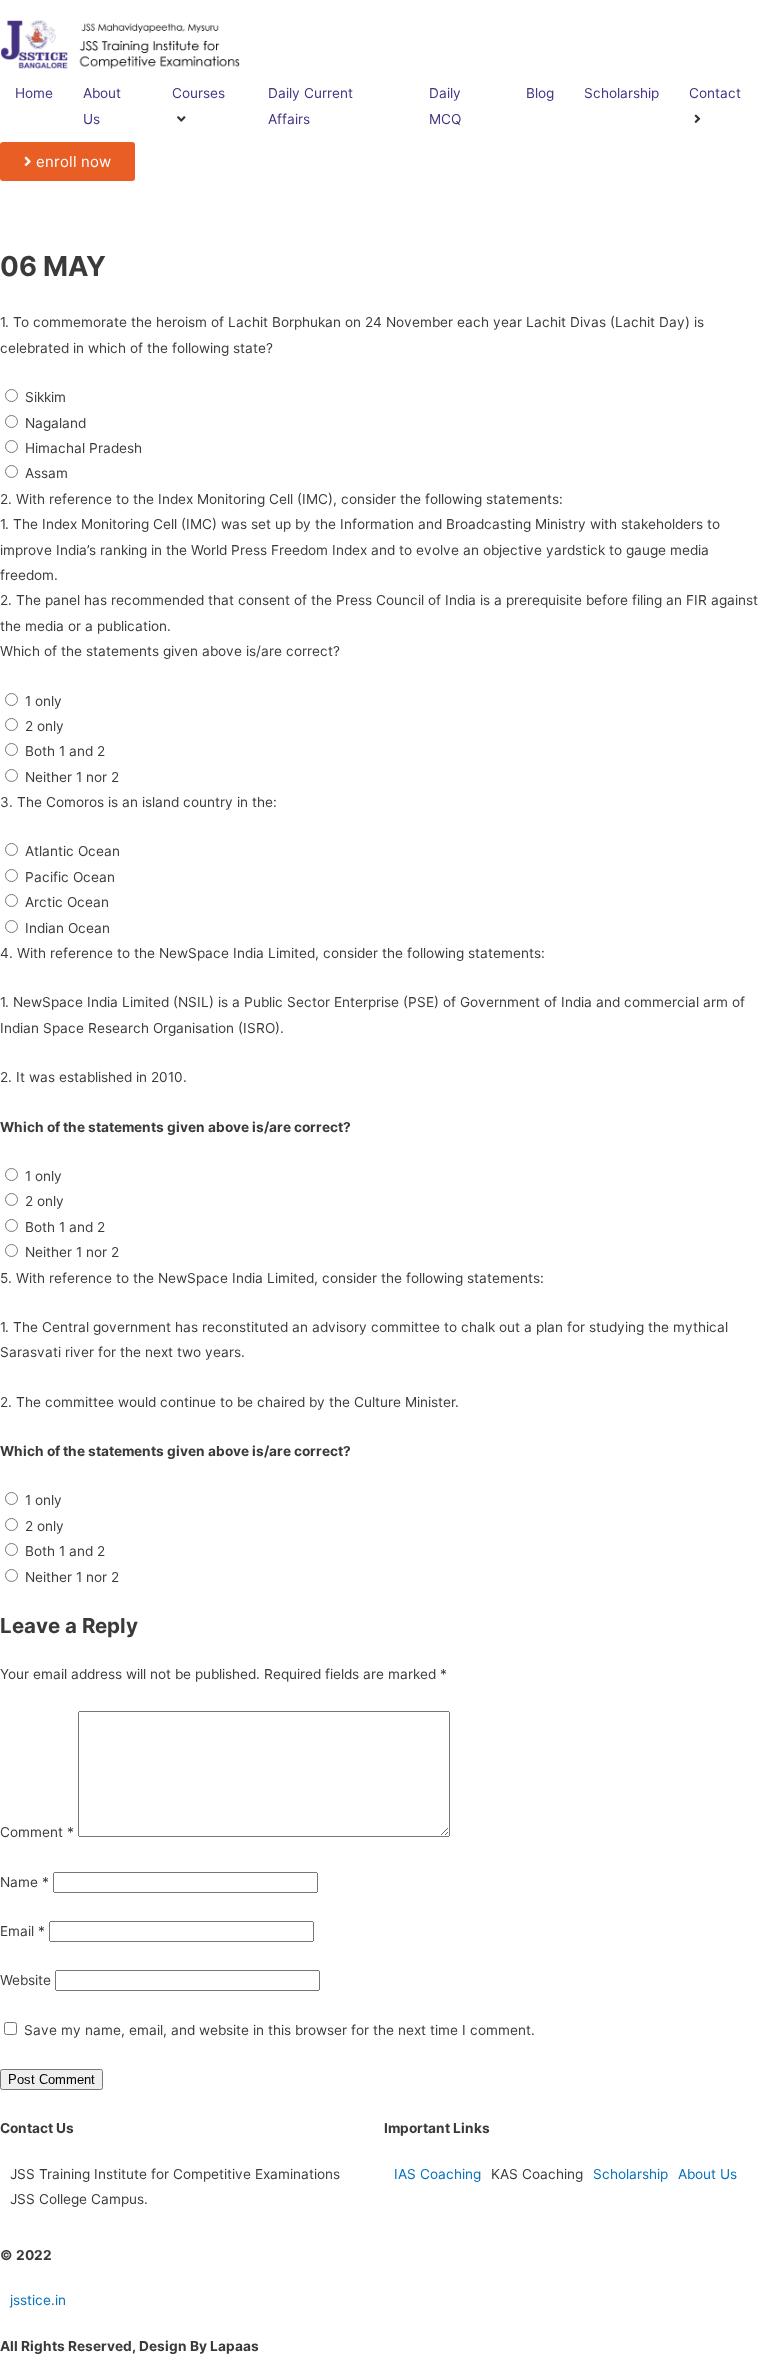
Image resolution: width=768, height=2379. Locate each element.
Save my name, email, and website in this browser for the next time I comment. (279, 2030)
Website (25, 1980)
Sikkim (45, 397)
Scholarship (621, 93)
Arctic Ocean (67, 902)
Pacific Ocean (70, 877)
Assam (46, 473)
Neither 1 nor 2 (72, 777)
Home (34, 93)
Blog (540, 93)
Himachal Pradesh (83, 448)
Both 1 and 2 (65, 751)
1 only (43, 701)
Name (24, 1882)
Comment (37, 1832)
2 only (44, 726)
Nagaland (55, 423)
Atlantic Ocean (72, 851)
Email (22, 1931)
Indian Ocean (67, 928)
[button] (67, 161)
